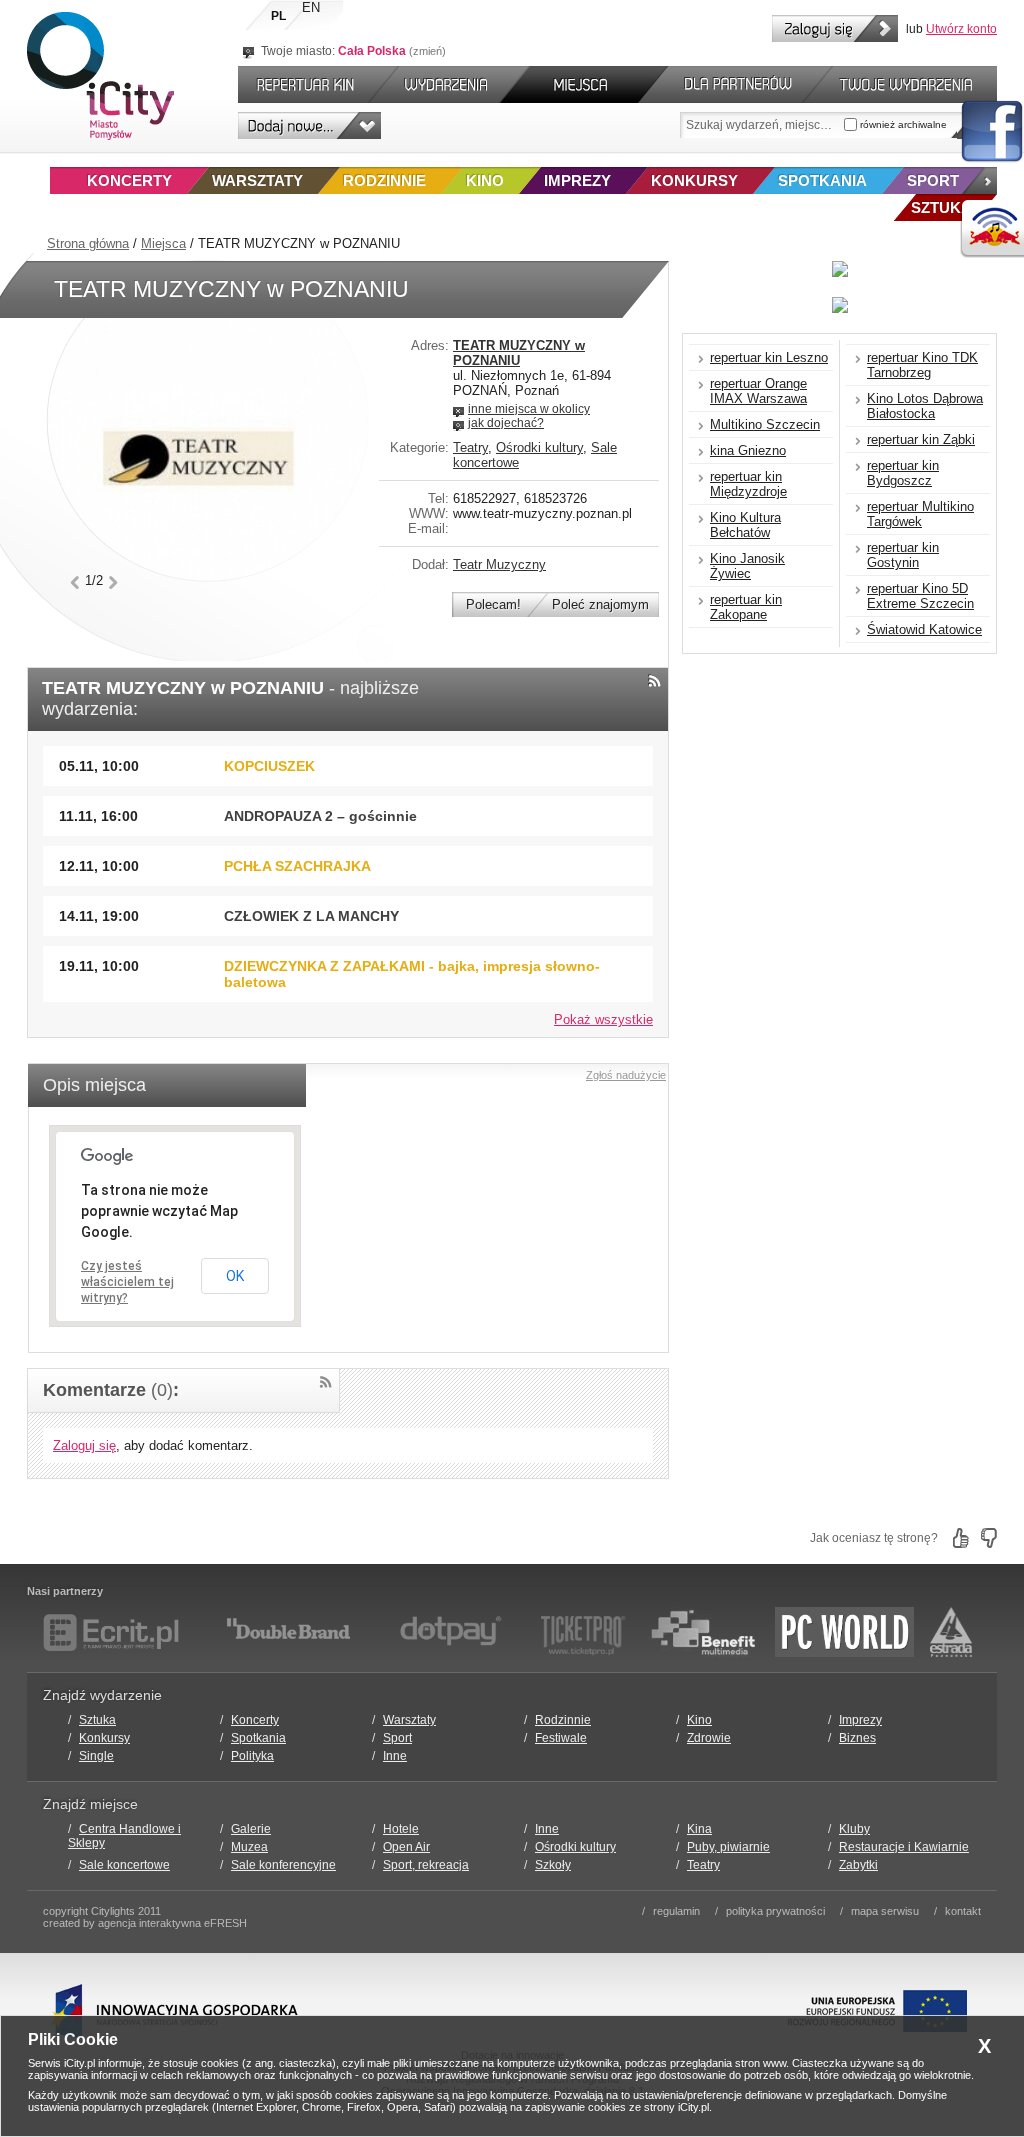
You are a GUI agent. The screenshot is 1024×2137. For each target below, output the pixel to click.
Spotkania (822, 180)
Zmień (427, 51)
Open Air (406, 1847)
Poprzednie (74, 582)
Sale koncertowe (124, 1865)
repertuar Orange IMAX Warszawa (758, 391)
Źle (989, 1538)
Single (96, 1756)
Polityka (252, 1756)
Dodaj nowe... (309, 125)
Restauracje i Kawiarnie (904, 1847)
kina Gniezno (748, 450)
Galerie (251, 1829)
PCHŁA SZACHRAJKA (297, 866)
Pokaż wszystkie (603, 1019)
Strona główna (88, 243)
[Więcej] (979, 180)
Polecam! (493, 604)
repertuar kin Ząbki (921, 439)
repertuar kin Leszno (769, 357)
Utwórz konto (961, 29)
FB (992, 132)
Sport (933, 180)
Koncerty (129, 180)
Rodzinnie (384, 180)
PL (278, 16)
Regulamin (676, 1911)
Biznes (857, 1738)
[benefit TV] (703, 1632)
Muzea (249, 1847)
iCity (100, 76)
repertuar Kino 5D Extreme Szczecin (920, 596)
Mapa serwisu (885, 1911)
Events (449, 84)
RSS (654, 680)
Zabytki (858, 1865)
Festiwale (561, 1738)
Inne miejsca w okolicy (529, 409)
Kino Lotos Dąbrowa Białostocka (925, 406)
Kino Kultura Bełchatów (745, 525)
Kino (485, 180)
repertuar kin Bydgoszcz (903, 473)
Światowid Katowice (924, 629)
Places (584, 84)
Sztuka (97, 1720)
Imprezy (577, 180)
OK (235, 1276)
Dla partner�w (735, 84)
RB (992, 229)
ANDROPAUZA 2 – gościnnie (320, 816)
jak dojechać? (506, 423)
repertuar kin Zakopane (746, 607)
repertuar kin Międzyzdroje (748, 484)
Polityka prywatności (775, 1911)
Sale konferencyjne (283, 1865)
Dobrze (961, 1538)
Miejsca (163, 243)
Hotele (401, 1829)
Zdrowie (709, 1738)
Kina (699, 1829)
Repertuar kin (301, 84)
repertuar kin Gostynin (903, 555)
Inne (395, 1756)
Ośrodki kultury (539, 447)
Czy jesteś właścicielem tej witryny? (127, 1282)
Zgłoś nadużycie (626, 1075)
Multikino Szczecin (765, 424)
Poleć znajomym (600, 604)
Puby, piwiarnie (728, 1847)
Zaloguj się (835, 28)
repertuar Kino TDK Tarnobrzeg (922, 365)
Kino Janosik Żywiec (747, 566)
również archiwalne (902, 124)
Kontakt (963, 1911)
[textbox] (762, 125)
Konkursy (694, 180)
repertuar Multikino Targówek (920, 514)
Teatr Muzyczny (499, 564)
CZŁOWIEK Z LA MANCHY (311, 916)
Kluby (854, 1829)
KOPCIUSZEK (269, 766)
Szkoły (553, 1865)
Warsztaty (257, 180)
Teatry (470, 447)
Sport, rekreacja (426, 1865)
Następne (113, 582)
